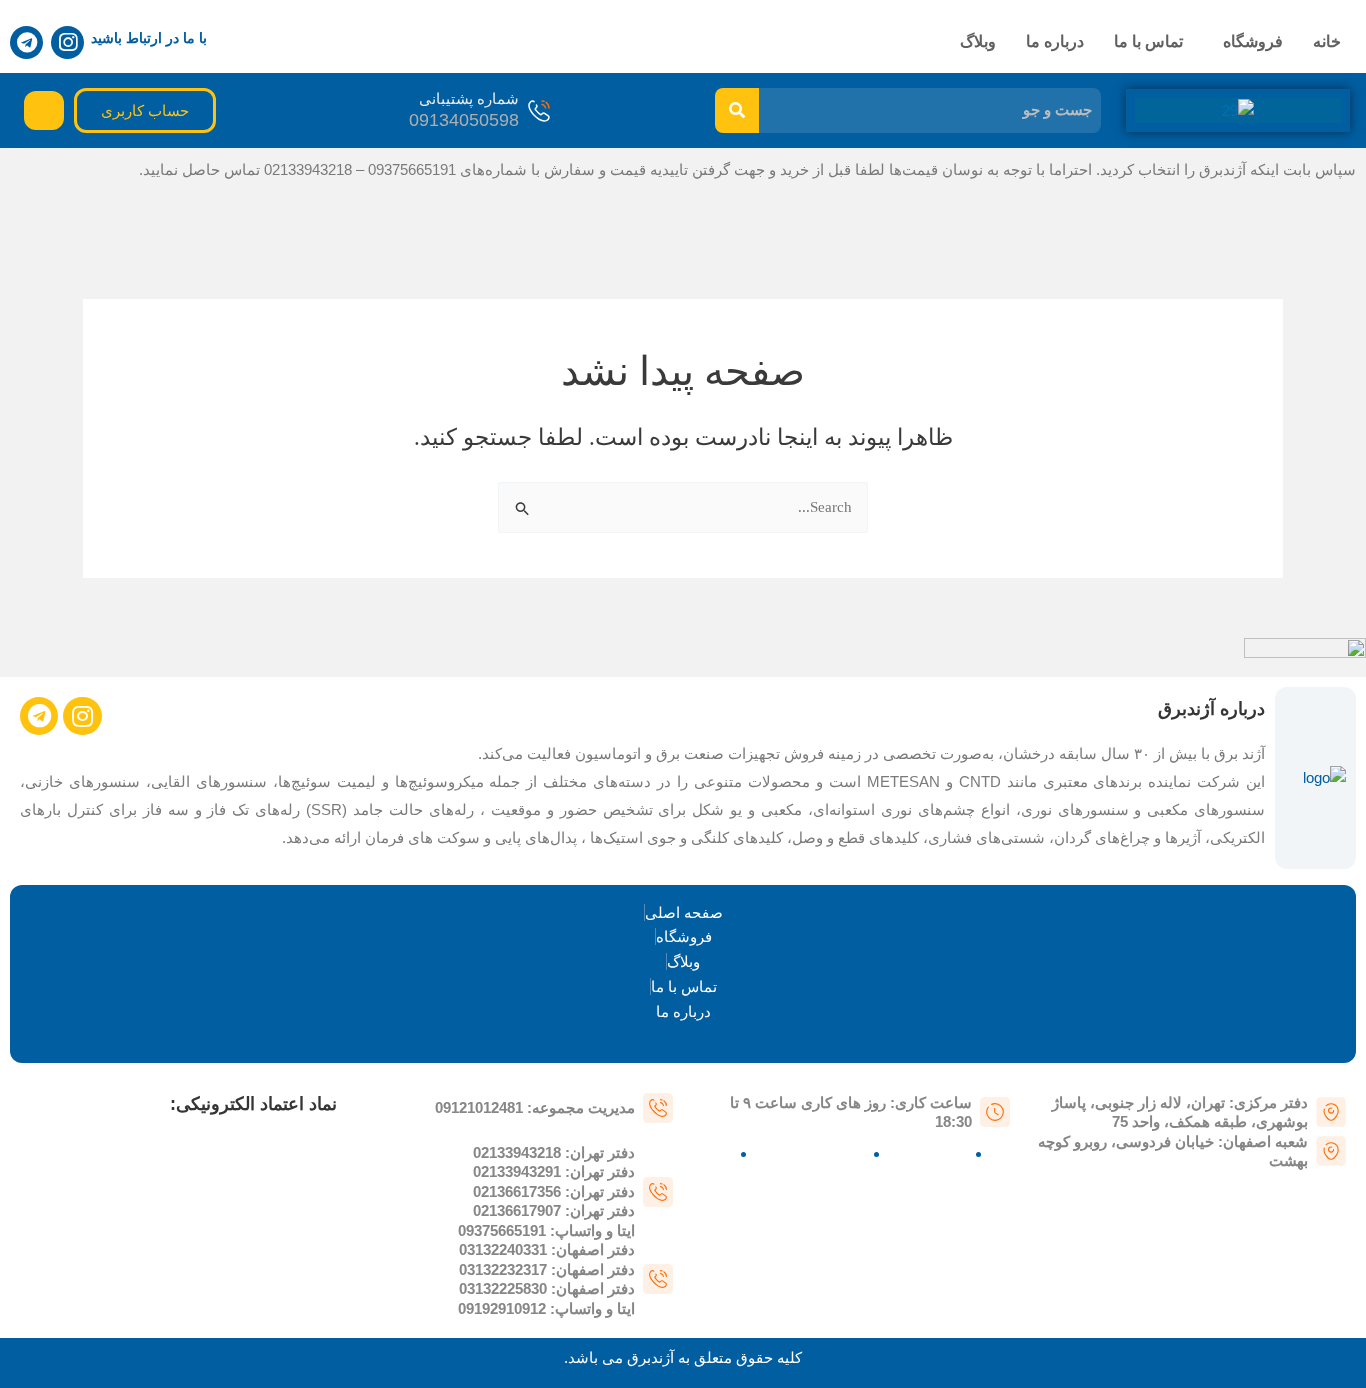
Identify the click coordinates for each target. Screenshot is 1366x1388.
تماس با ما (1148, 41)
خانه (1327, 41)
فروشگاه (1253, 41)
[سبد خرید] (44, 110)
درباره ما (1055, 41)
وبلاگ (978, 41)
